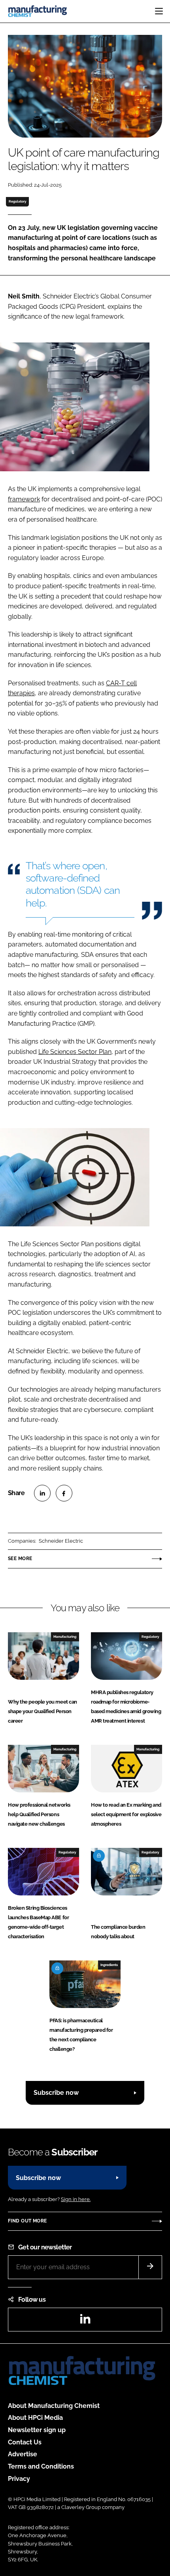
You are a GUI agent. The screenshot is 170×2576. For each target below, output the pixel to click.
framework (24, 499)
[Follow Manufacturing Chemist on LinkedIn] (85, 2321)
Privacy (19, 2479)
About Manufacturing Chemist (54, 2406)
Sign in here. (76, 2199)
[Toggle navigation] (159, 11)
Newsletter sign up (37, 2430)
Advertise (23, 2454)
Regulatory (18, 201)
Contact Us (25, 2442)
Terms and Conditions (41, 2466)
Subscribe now (56, 2093)
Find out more (27, 2221)
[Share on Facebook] (64, 1493)
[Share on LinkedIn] (42, 1493)
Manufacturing (65, 1637)
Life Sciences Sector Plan (75, 1052)
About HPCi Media (35, 2418)
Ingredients (109, 1965)
